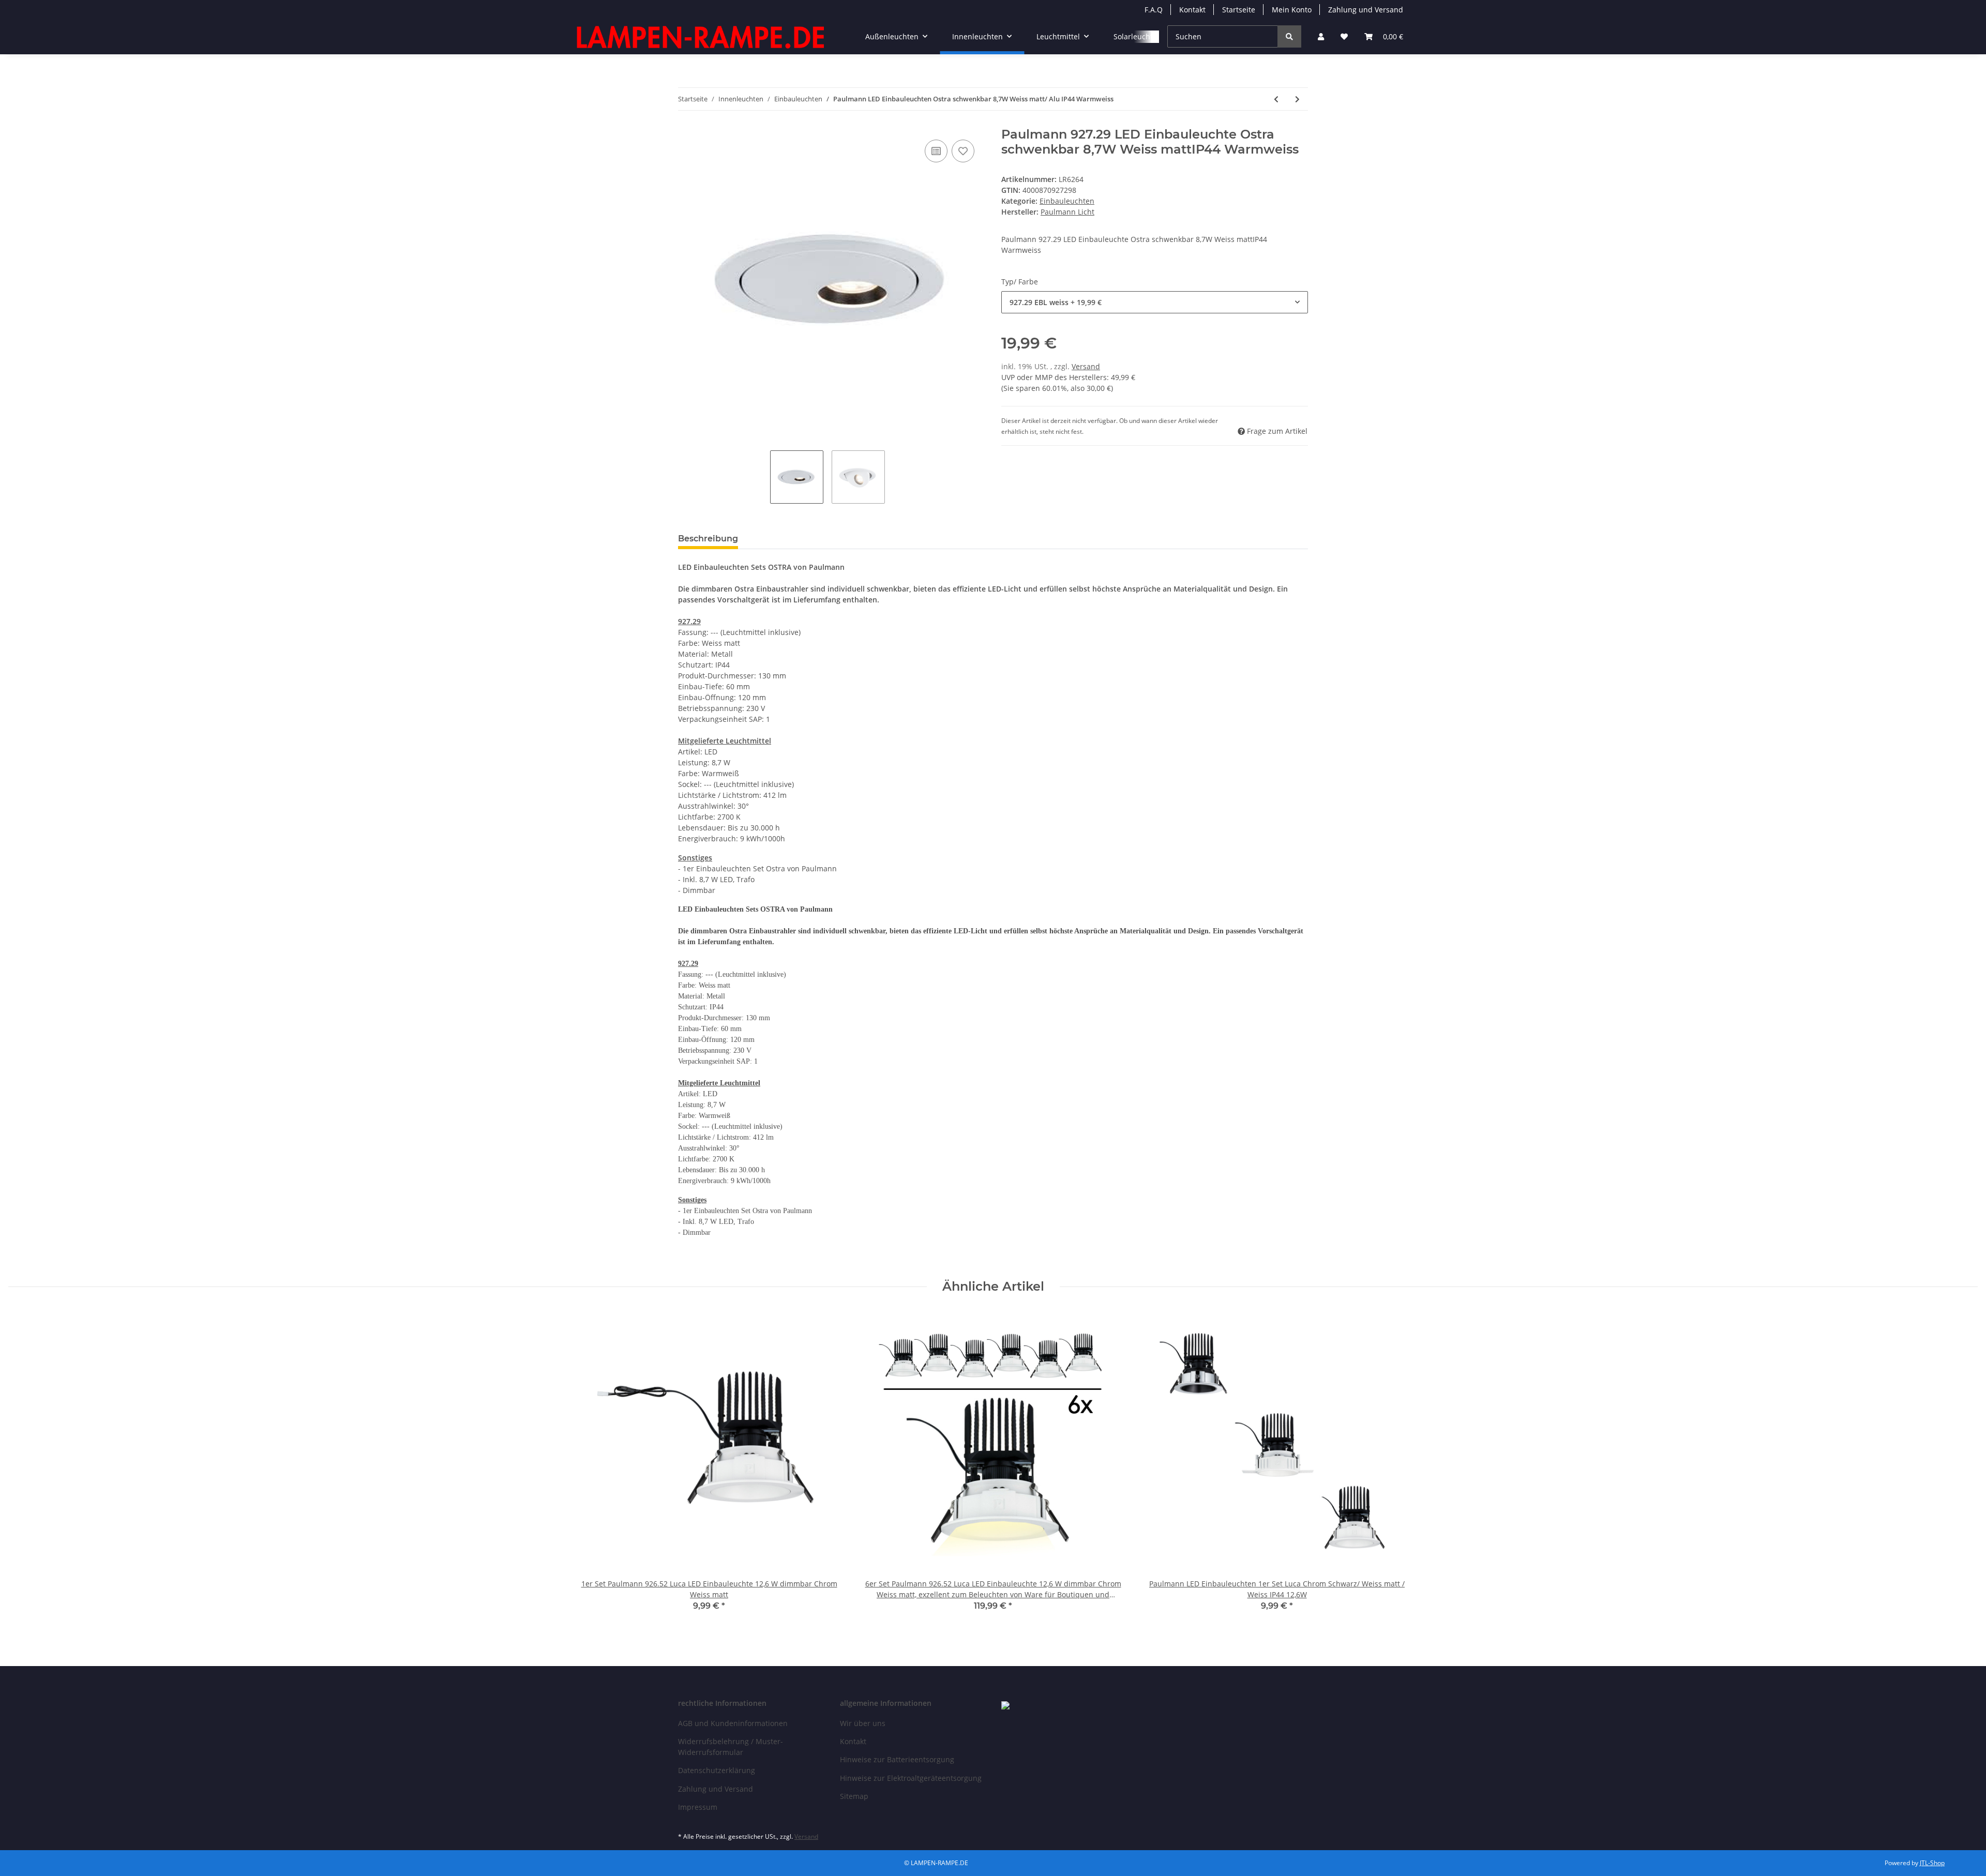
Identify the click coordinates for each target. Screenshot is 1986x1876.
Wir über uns (863, 1723)
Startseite (1239, 10)
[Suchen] (1289, 36)
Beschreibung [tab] (708, 539)
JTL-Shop (1932, 1863)
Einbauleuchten (1067, 201)
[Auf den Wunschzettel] (963, 151)
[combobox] (1155, 302)
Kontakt (1192, 10)
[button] (1321, 36)
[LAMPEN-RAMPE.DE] (701, 37)
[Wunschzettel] (1344, 36)
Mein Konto (1292, 10)
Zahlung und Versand (1366, 10)
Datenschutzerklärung (717, 1770)
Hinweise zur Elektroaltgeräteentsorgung (911, 1778)
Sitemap (854, 1796)
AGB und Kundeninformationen (733, 1723)
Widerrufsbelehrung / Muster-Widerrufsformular (731, 1747)
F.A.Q (1154, 10)
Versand (1086, 366)
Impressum (698, 1807)
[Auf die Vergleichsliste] (936, 151)
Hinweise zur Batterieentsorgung (897, 1759)
